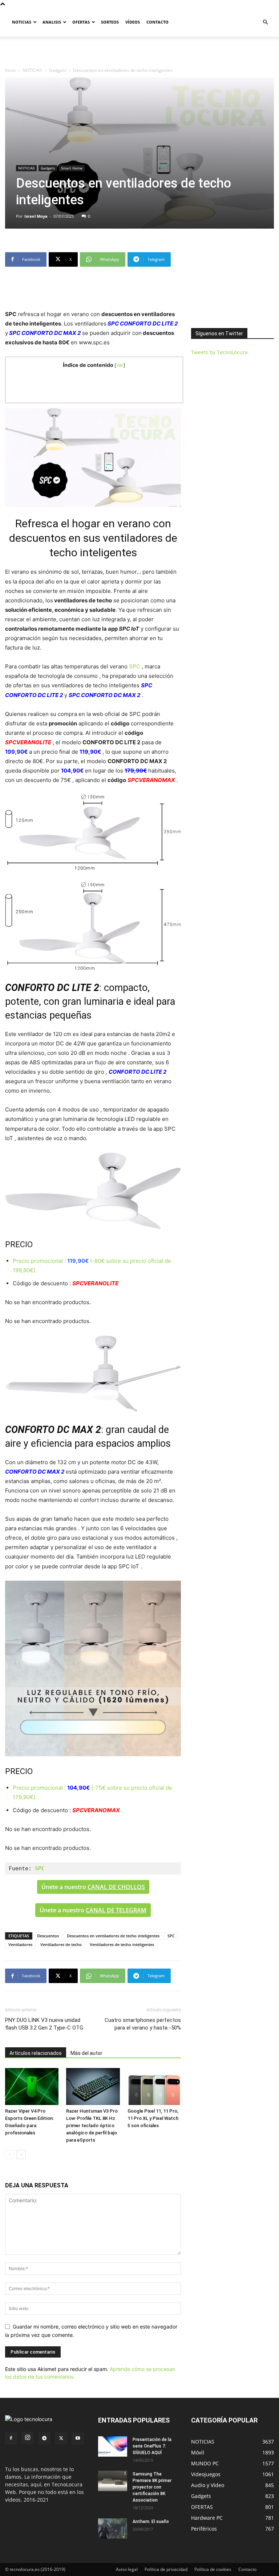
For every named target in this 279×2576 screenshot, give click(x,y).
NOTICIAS (22, 22)
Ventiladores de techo (61, 1944)
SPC (135, 666)
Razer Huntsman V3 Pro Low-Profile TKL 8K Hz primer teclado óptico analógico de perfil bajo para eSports (92, 2125)
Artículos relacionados (36, 2053)
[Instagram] (28, 2438)
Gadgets (58, 70)
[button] (265, 22)
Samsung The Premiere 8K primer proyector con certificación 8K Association (152, 2487)
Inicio (10, 70)
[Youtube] (78, 2438)
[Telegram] (44, 2438)
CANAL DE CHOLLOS (116, 1887)
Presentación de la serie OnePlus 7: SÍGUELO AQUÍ (152, 2446)
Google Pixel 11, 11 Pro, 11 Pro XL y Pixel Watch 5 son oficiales (153, 2118)
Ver (120, 365)
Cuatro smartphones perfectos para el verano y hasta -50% (143, 2024)
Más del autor (86, 2053)
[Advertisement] (139, 53)
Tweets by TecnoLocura (219, 352)
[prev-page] (10, 2155)
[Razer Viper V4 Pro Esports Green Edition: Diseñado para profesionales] (32, 2086)
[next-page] (21, 2155)
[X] (61, 2438)
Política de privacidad (166, 2569)
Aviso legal (127, 2569)
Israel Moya (36, 216)
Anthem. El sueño (151, 2522)
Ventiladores (20, 1944)
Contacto (247, 2569)
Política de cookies (213, 2569)
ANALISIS (52, 22)
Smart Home (72, 168)
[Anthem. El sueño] (113, 2528)
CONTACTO (157, 22)
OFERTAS (81, 22)
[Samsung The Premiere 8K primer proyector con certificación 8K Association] (113, 2481)
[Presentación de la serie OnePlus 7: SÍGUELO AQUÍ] (113, 2446)
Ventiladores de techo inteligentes (122, 1944)
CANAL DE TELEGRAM (116, 1910)
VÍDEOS (133, 22)
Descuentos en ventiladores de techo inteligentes (113, 1936)
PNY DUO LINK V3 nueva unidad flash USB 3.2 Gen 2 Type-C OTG (44, 2024)
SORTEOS (110, 22)
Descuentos (48, 1936)
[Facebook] (11, 2438)
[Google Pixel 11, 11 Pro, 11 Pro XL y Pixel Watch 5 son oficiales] (154, 2086)
